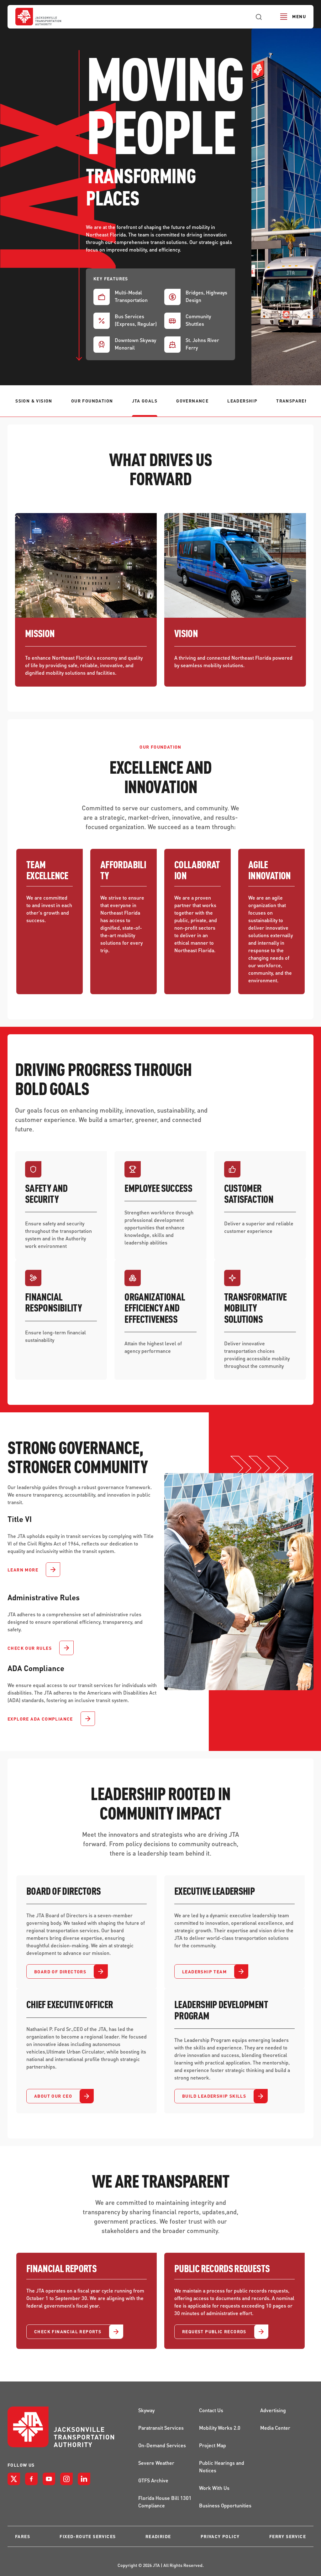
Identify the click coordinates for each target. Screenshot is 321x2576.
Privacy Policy (220, 2536)
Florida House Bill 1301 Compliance (165, 2502)
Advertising (273, 2410)
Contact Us (211, 2410)
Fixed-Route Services (88, 2536)
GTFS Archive (153, 2480)
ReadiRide (158, 2536)
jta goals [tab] (145, 401)
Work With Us (214, 2488)
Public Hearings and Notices (222, 2467)
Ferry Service (288, 2536)
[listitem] (14, 2479)
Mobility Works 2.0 (220, 2428)
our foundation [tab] (92, 401)
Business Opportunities (225, 2505)
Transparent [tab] (294, 401)
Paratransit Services (161, 2428)
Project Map (213, 2445)
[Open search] (259, 17)
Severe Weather (156, 2463)
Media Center (275, 2428)
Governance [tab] (192, 401)
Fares (23, 2536)
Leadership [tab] (242, 401)
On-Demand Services (162, 2445)
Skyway (146, 2410)
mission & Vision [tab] (31, 401)
